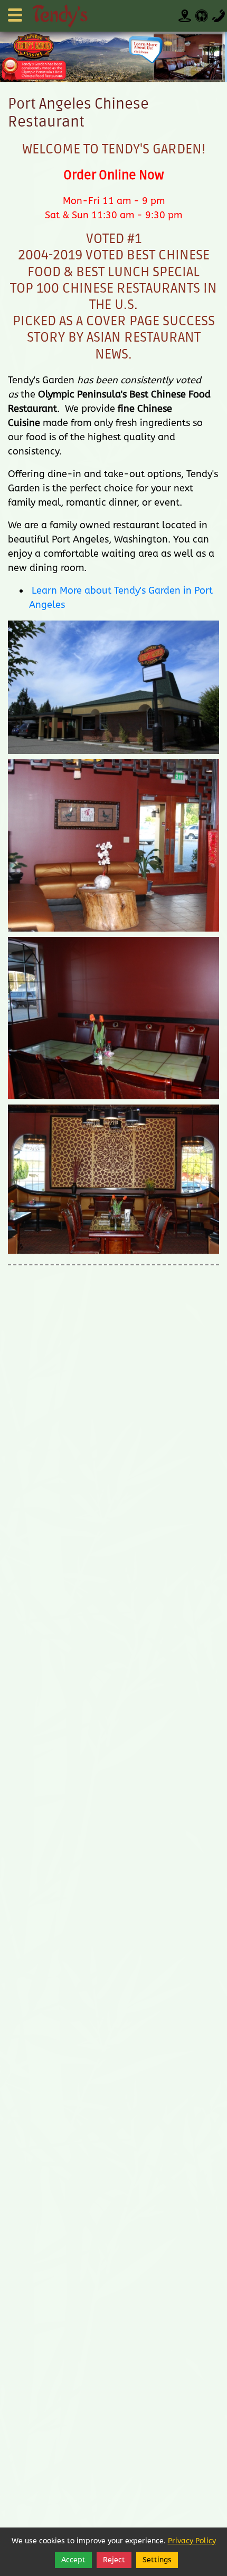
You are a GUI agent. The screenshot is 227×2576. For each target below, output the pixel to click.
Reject (114, 2560)
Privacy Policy (192, 2541)
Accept (73, 2560)
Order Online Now (113, 175)
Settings (157, 2560)
